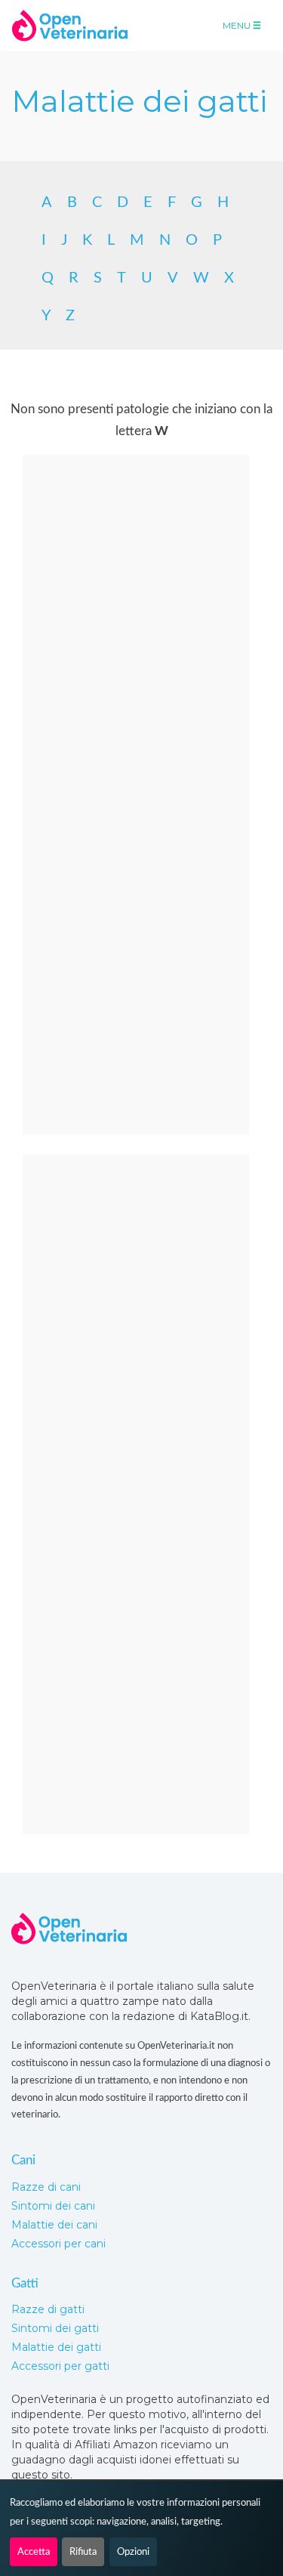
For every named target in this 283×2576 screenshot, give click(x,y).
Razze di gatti (48, 2309)
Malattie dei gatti (56, 2347)
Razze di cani (46, 2187)
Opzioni (133, 2552)
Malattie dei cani (54, 2225)
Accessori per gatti (60, 2366)
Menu (238, 25)
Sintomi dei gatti (55, 2328)
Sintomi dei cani (53, 2206)
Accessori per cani (58, 2244)
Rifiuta (83, 2552)
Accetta (34, 2552)
